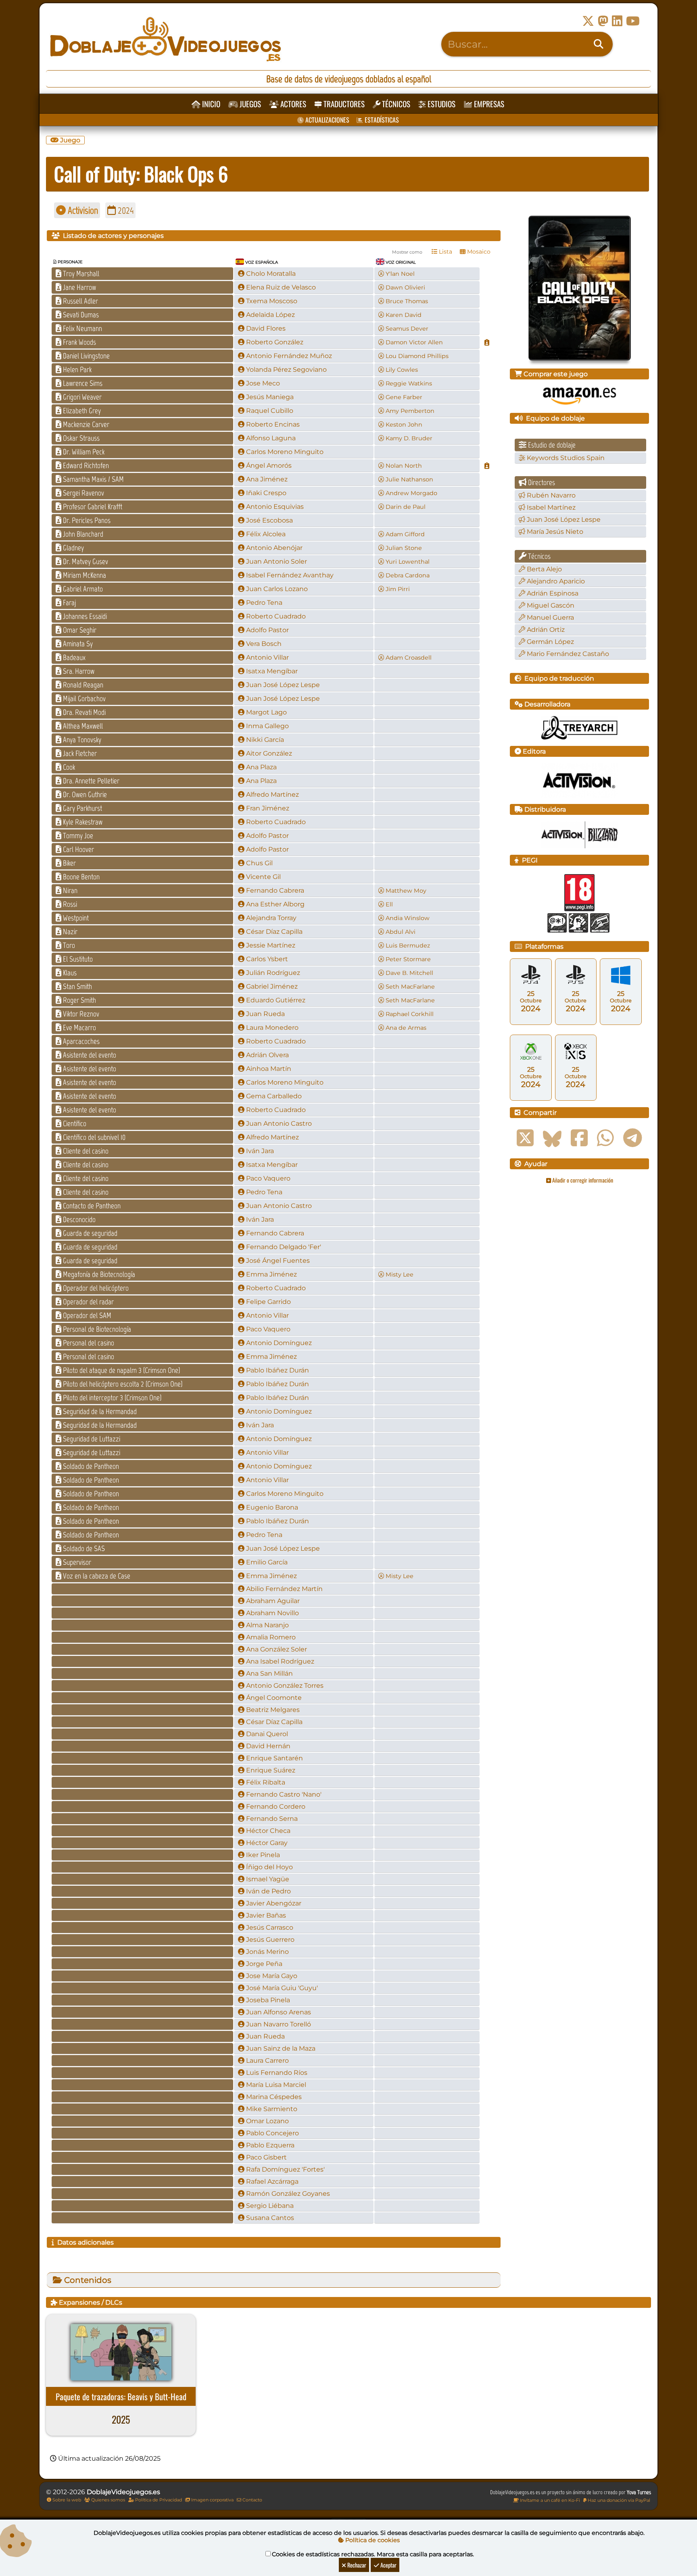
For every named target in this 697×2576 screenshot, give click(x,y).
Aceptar (388, 2565)
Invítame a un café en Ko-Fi (549, 2500)
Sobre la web (66, 2500)
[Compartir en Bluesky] (552, 1138)
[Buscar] (599, 44)
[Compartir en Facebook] (579, 1138)
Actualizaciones (327, 120)
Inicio (210, 104)
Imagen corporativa (212, 2500)
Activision (82, 210)
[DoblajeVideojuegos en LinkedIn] (617, 21)
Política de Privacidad (158, 2500)
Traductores (343, 104)
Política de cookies (372, 2540)
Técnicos (395, 104)
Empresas (488, 104)
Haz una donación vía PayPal (618, 2500)
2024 (125, 210)
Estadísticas (381, 120)
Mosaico (478, 252)
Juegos (249, 104)
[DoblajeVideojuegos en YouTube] (633, 21)
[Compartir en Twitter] (525, 1138)
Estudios (441, 104)
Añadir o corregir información (582, 1180)
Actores (292, 104)
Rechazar (356, 2565)
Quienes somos (107, 2500)
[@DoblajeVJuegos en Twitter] (588, 21)
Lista (445, 252)
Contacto (252, 2500)
